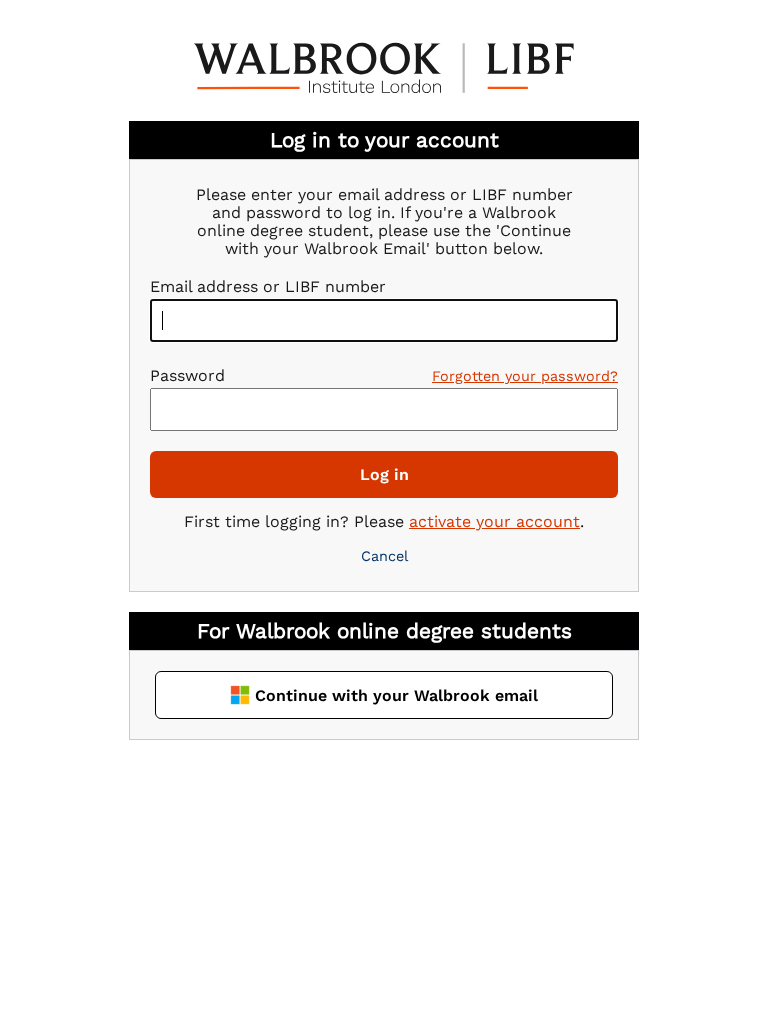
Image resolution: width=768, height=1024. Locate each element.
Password (187, 375)
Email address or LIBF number (268, 286)
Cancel (384, 556)
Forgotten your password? (525, 376)
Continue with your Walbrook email (396, 695)
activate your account (494, 521)
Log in (384, 474)
